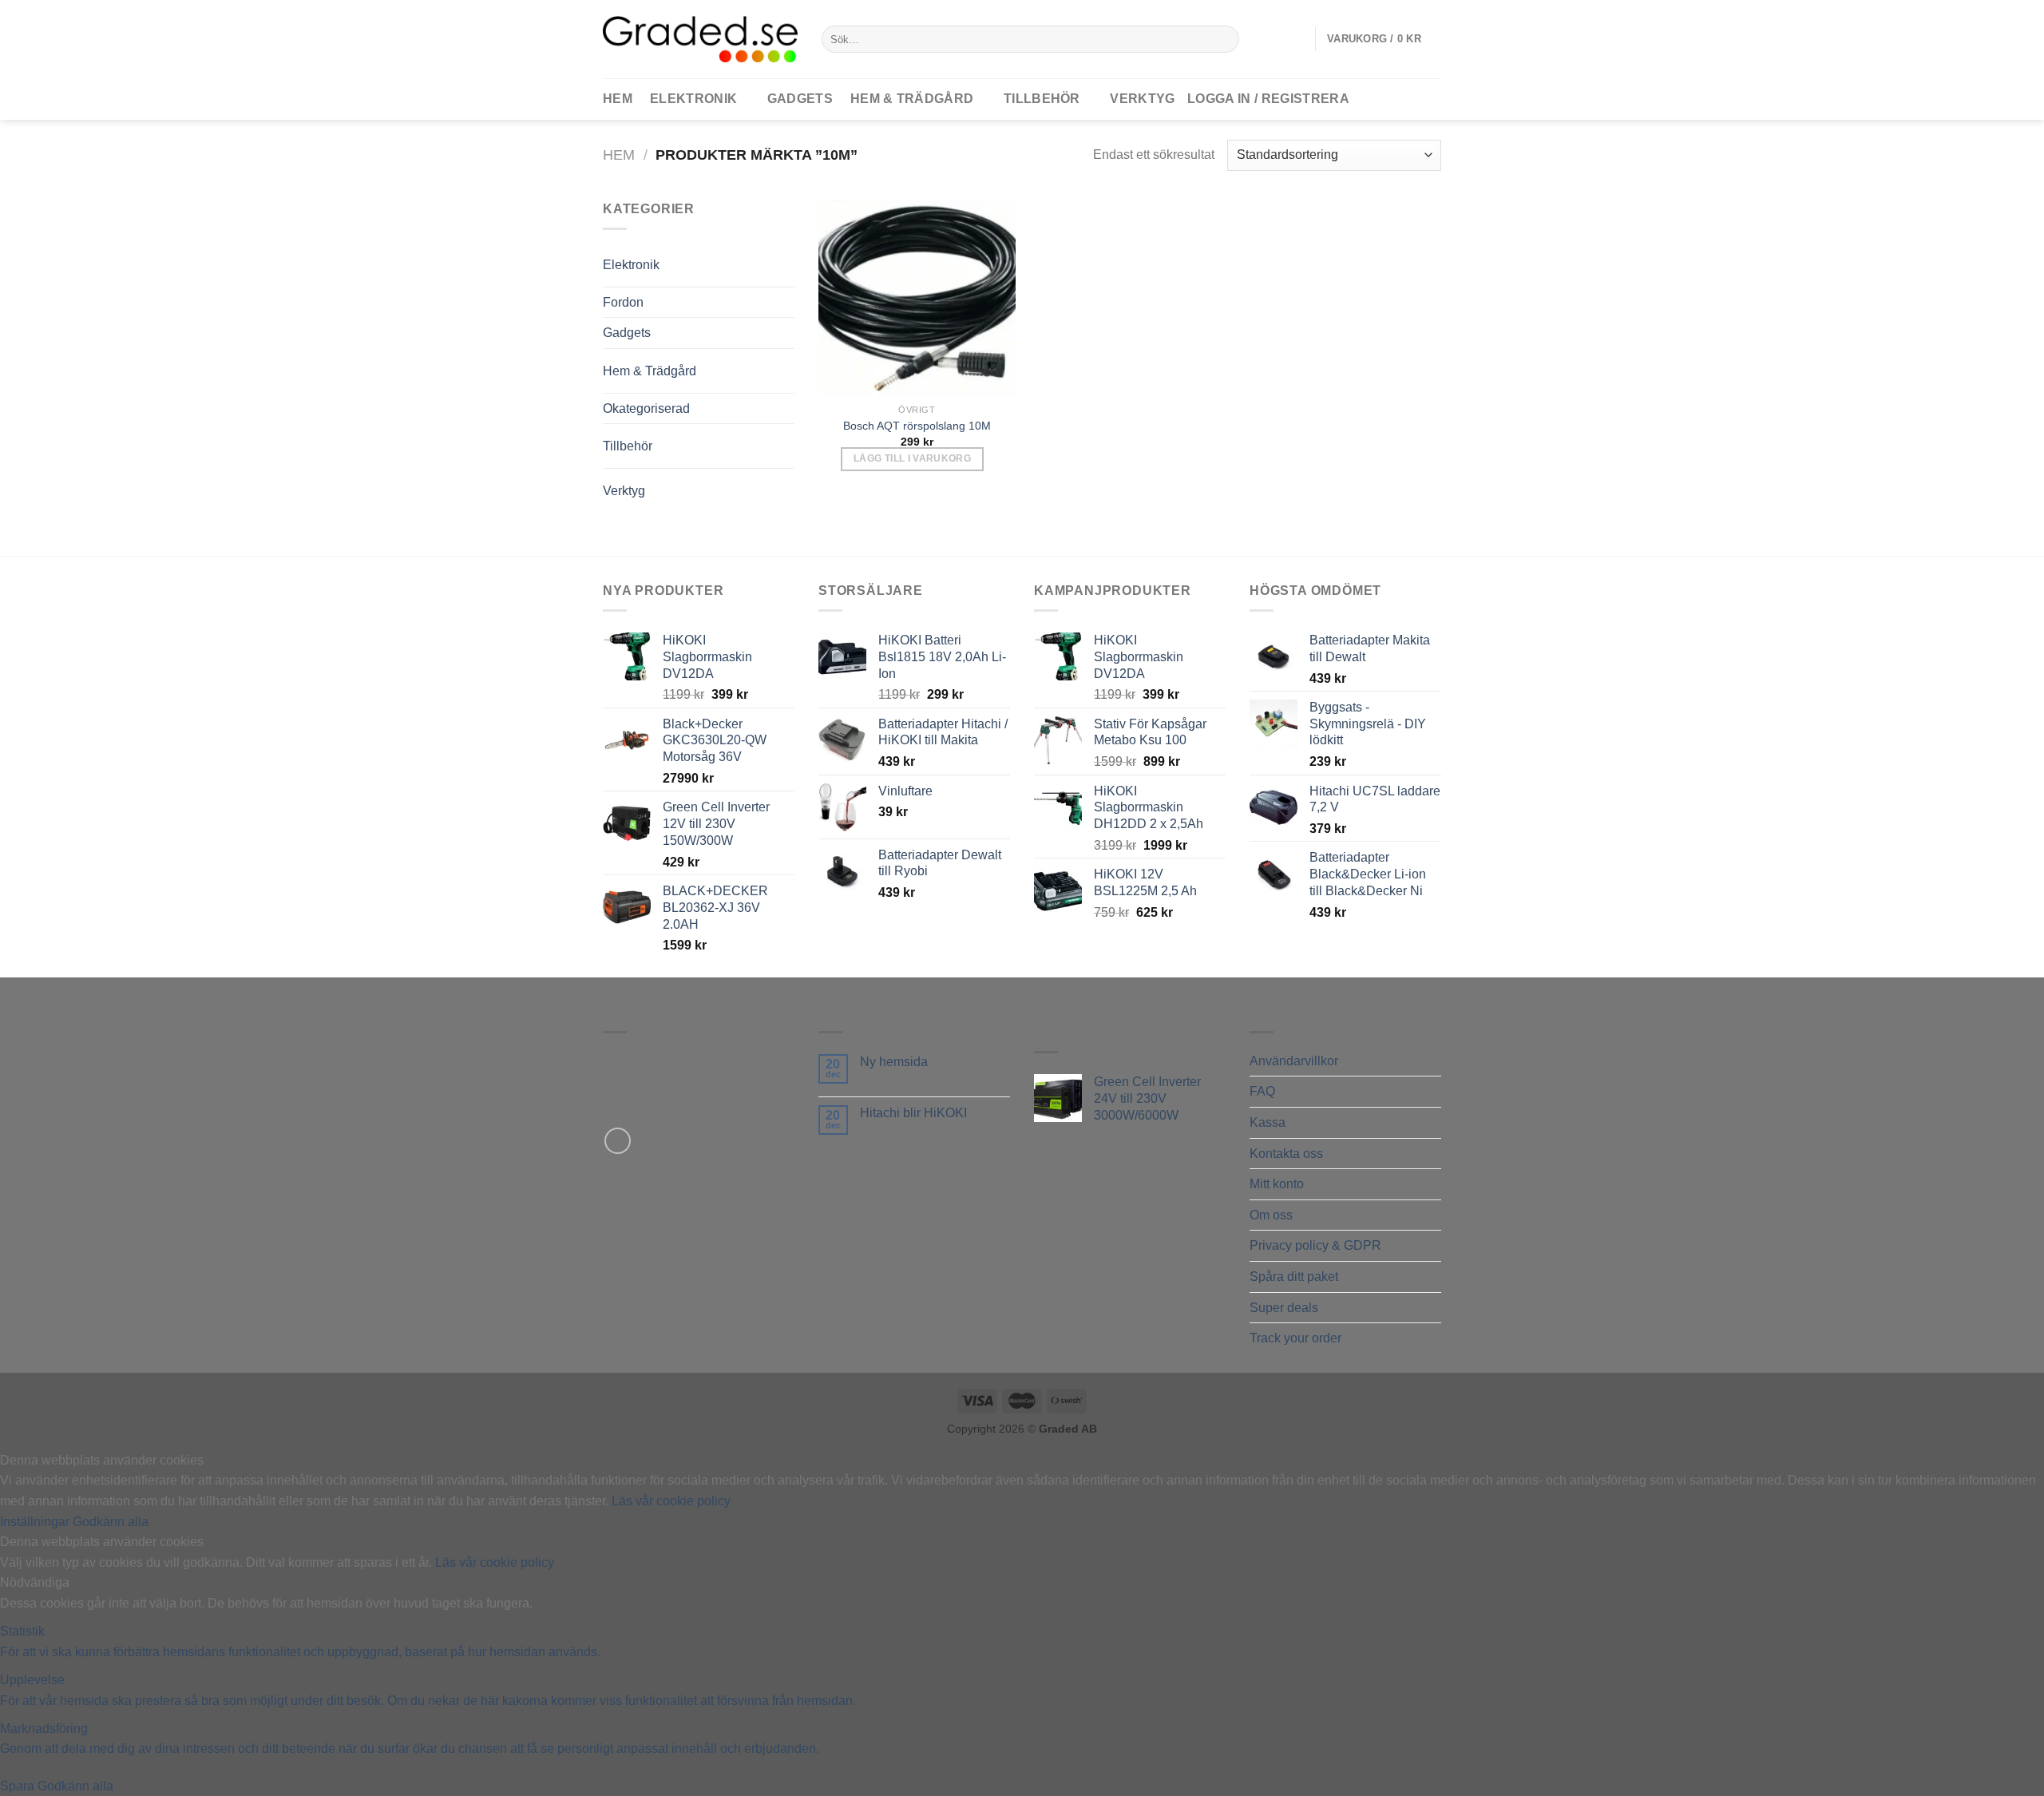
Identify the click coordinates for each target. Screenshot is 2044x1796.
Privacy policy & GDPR (1315, 1245)
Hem (619, 155)
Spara (19, 1786)
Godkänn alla (111, 1522)
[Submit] (1224, 39)
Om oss (1271, 1215)
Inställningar (36, 1522)
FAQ (1262, 1091)
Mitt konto (1277, 1184)
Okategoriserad (646, 408)
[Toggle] (762, 258)
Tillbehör (1042, 99)
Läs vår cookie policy (671, 1501)
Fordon (623, 302)
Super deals (1284, 1308)
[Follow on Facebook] (618, 1141)
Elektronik (693, 99)
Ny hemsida (894, 1062)
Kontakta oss (1286, 1154)
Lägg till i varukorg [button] (912, 458)
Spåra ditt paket (1294, 1277)
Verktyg (1142, 99)
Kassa (1268, 1122)
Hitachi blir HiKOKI (913, 1113)
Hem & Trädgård (912, 99)
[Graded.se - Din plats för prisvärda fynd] (700, 39)
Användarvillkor (1294, 1061)
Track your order (1295, 1338)
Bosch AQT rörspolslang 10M (917, 426)
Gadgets (800, 99)
